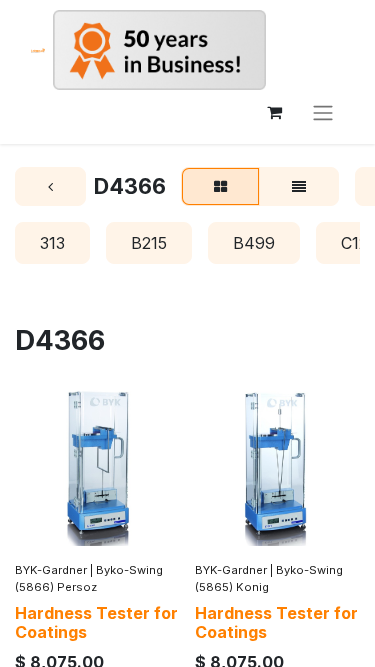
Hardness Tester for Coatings (96, 622)
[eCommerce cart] (274, 112)
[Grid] (220, 187)
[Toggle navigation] (323, 112)
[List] (299, 187)
